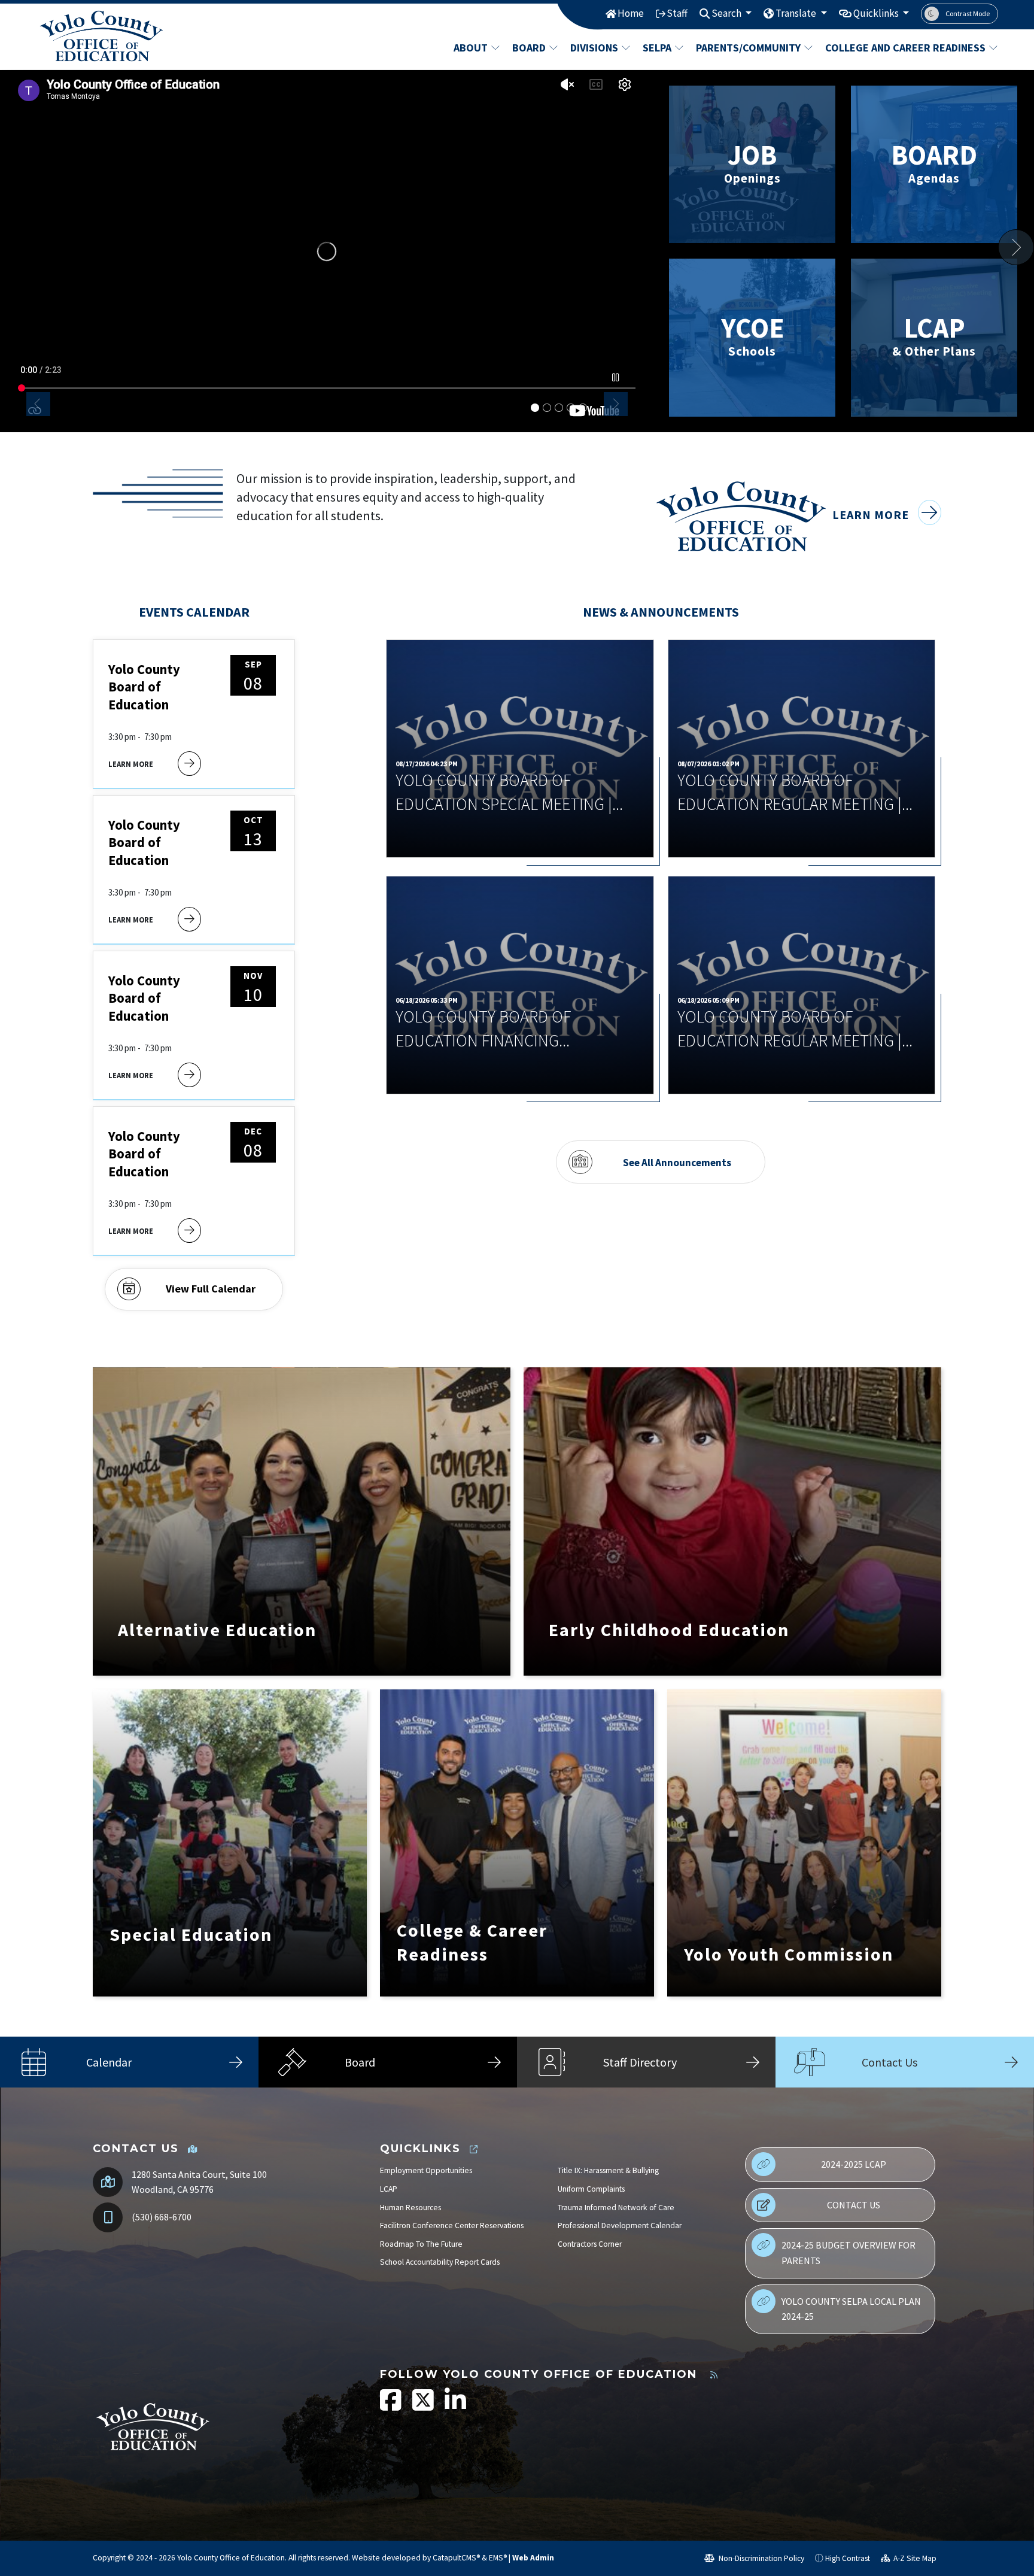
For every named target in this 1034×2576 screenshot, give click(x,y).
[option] (327, 251)
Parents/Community (748, 48)
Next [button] (616, 404)
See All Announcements (677, 1162)
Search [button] (727, 13)
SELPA (657, 48)
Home (631, 13)
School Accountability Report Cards (440, 2262)
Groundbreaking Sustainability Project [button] (547, 408)
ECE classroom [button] (571, 408)
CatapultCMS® (456, 2558)
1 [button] (535, 408)
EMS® (498, 2558)
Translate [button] (797, 13)
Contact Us (854, 2205)
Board (529, 48)
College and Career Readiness (903, 48)
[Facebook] (392, 2406)
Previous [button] (38, 404)
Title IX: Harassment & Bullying (608, 2170)
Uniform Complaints (591, 2189)
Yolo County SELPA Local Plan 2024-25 (851, 2309)
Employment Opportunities (426, 2170)
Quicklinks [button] (877, 13)
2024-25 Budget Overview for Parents (849, 2253)
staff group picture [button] (559, 408)
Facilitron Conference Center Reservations (452, 2225)
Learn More (872, 515)
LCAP (389, 2189)
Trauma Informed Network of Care (616, 2208)
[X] (424, 2406)
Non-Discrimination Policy (761, 2558)
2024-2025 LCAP (854, 2164)
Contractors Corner (590, 2244)
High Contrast (848, 2558)
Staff (677, 13)
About (471, 48)
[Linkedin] (455, 2406)
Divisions (594, 48)
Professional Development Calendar (620, 2225)
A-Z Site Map (914, 2558)
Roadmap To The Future (421, 2244)
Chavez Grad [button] (583, 408)
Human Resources (410, 2208)
